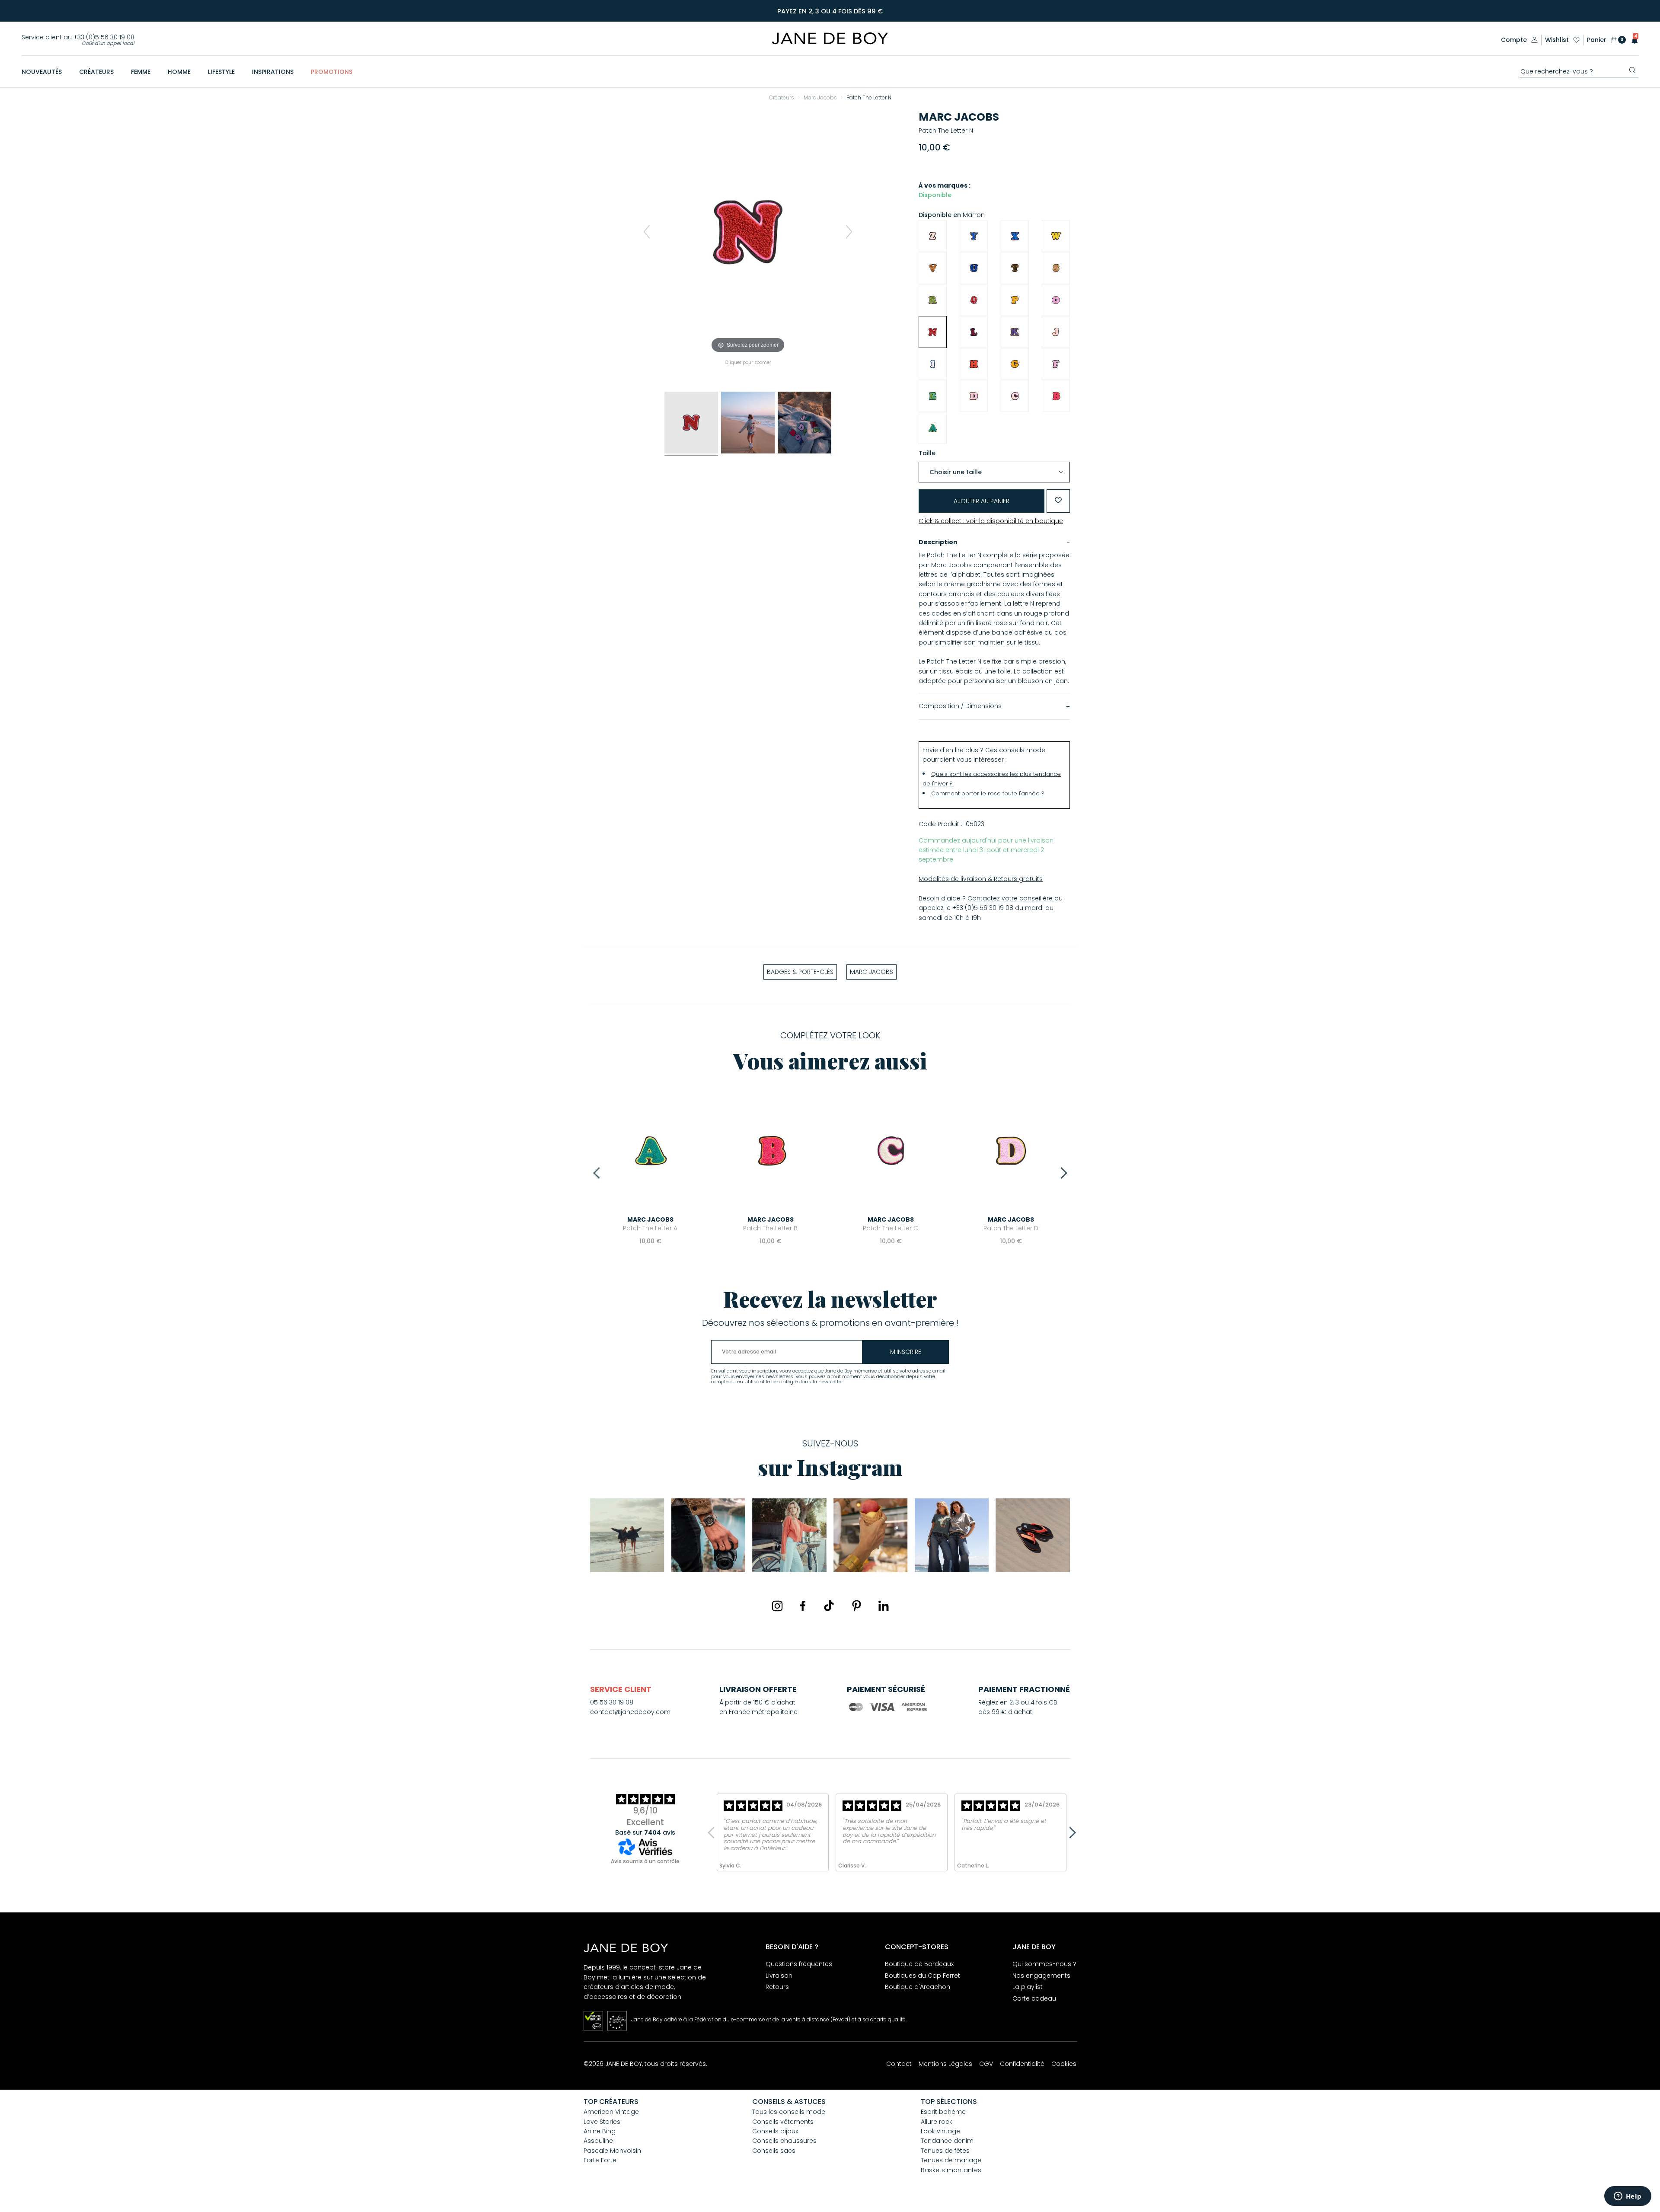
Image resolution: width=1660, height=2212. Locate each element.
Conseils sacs (774, 2151)
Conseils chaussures (784, 2141)
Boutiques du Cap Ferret (923, 1976)
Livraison (779, 1976)
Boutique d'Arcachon (918, 1987)
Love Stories (602, 2122)
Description (938, 542)
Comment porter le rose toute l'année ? (988, 793)
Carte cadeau (1034, 1998)
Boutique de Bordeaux (919, 1964)
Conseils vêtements (783, 2122)
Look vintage (940, 2131)
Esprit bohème (943, 2112)
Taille (927, 453)
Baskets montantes (951, 2170)
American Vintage (611, 2112)
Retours (777, 1987)
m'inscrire (906, 1352)
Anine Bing (600, 2131)
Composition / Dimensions (960, 706)
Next (1061, 1173)
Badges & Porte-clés (800, 972)
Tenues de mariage (951, 2160)
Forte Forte (600, 2160)
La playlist (1028, 1987)
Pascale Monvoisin (612, 2151)
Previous (599, 1173)
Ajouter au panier (982, 501)
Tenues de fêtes (945, 2151)
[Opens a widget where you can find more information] (1628, 2197)
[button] (1632, 40)
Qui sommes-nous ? (1044, 1964)
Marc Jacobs (959, 117)
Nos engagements (1041, 1976)
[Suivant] (849, 232)
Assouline (598, 2141)
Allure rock (937, 2122)
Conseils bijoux (775, 2131)
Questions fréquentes (799, 1964)
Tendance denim (947, 2141)
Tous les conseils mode (789, 2112)
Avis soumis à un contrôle (645, 1861)
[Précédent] (647, 232)
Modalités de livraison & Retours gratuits (981, 879)
